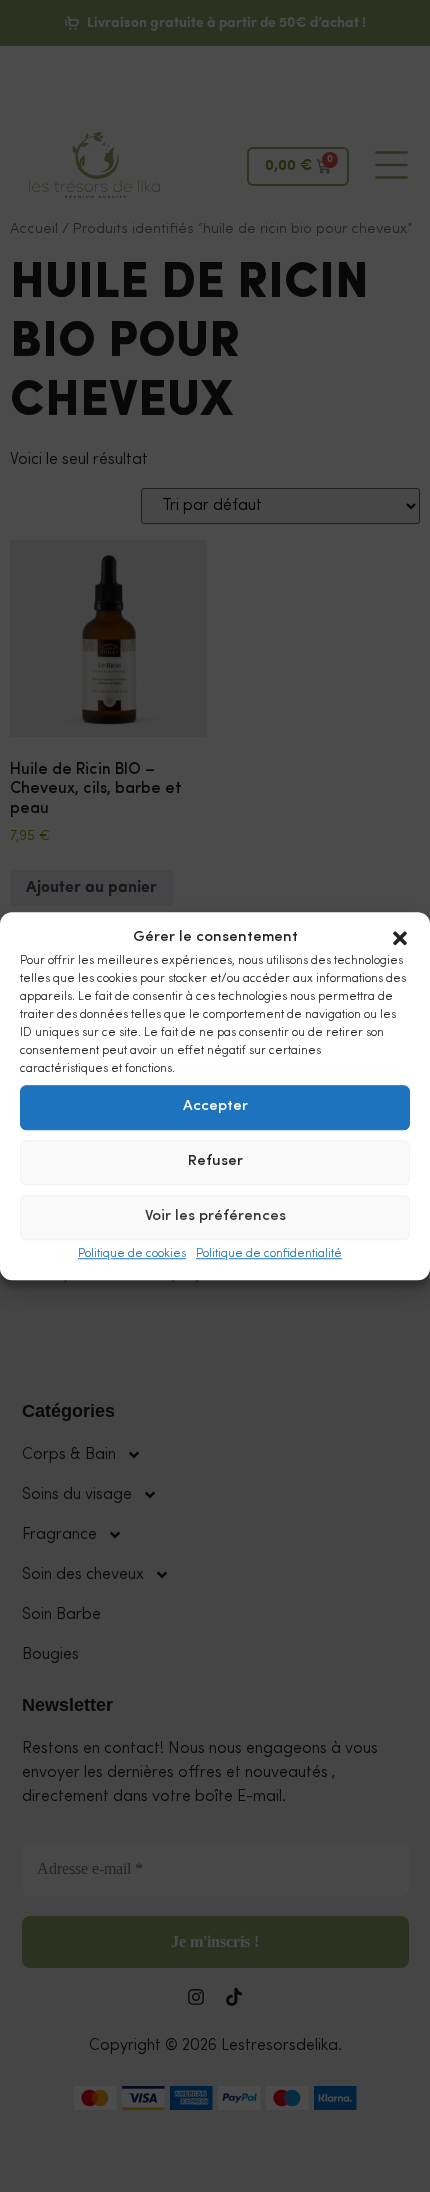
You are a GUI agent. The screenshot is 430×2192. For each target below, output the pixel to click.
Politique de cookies (132, 1254)
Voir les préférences (215, 1216)
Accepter (215, 1106)
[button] (400, 939)
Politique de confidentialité (269, 1254)
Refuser (215, 1161)
